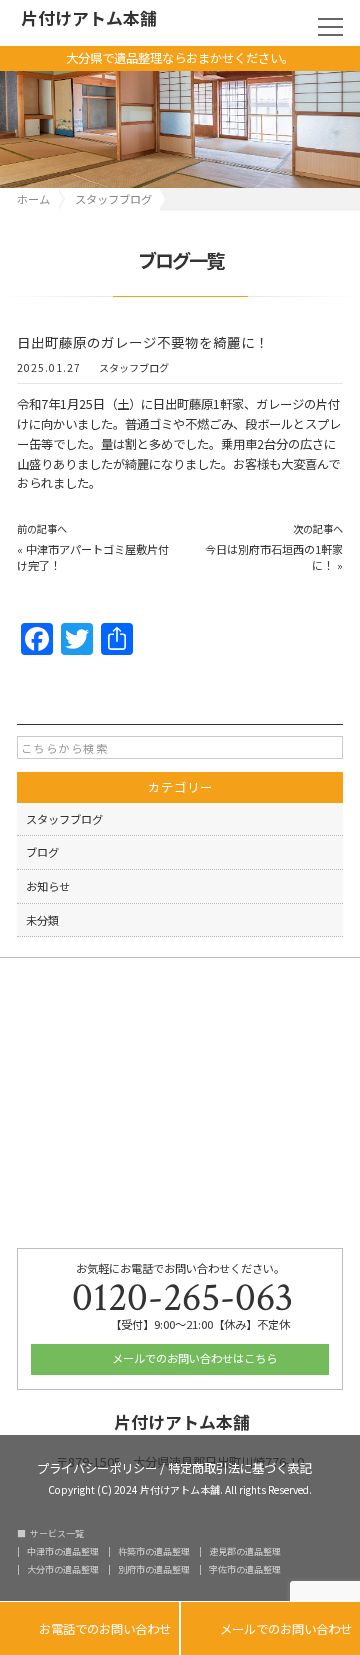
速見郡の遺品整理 (245, 1551)
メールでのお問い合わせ (270, 1629)
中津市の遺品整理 (63, 1551)
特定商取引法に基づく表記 (240, 1466)
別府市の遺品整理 (154, 1569)
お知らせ (48, 886)
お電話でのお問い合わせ (89, 1629)
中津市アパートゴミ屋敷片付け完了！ (93, 557)
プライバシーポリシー (97, 1466)
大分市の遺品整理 (63, 1569)
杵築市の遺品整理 (154, 1551)
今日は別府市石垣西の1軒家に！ (274, 557)
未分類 (42, 920)
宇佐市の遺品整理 (245, 1569)
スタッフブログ (134, 368)
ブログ (42, 852)
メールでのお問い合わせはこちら (193, 1358)
